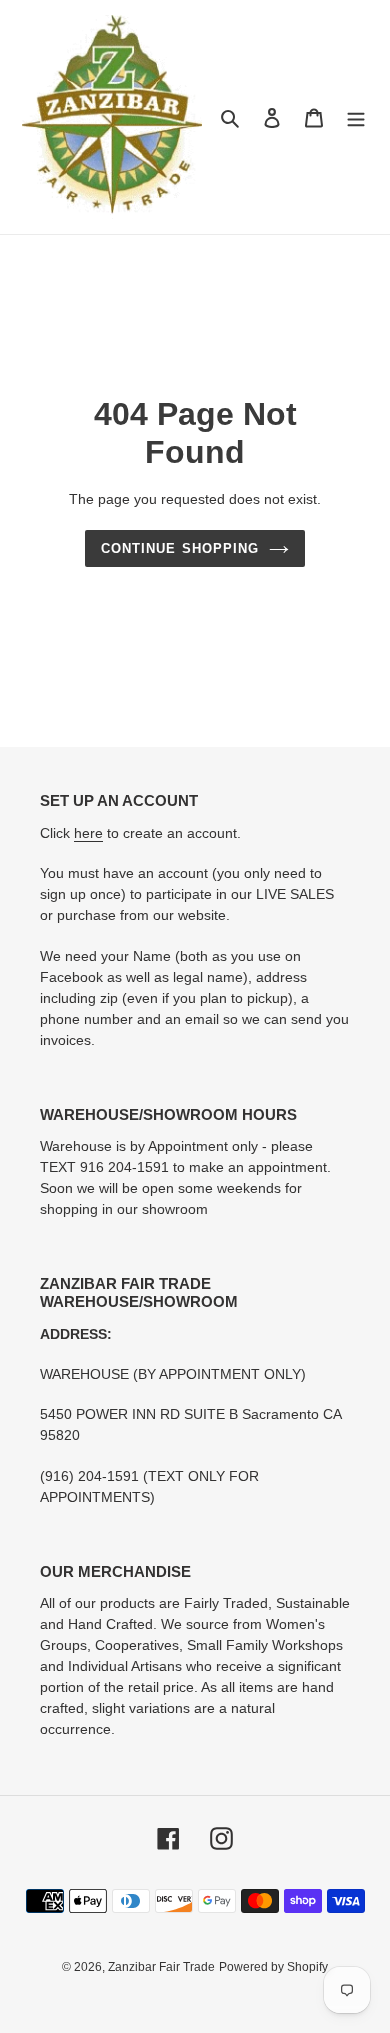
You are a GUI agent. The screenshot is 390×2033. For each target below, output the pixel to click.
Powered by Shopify (273, 1967)
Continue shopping (180, 548)
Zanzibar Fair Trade (161, 1967)
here (88, 833)
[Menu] (356, 117)
